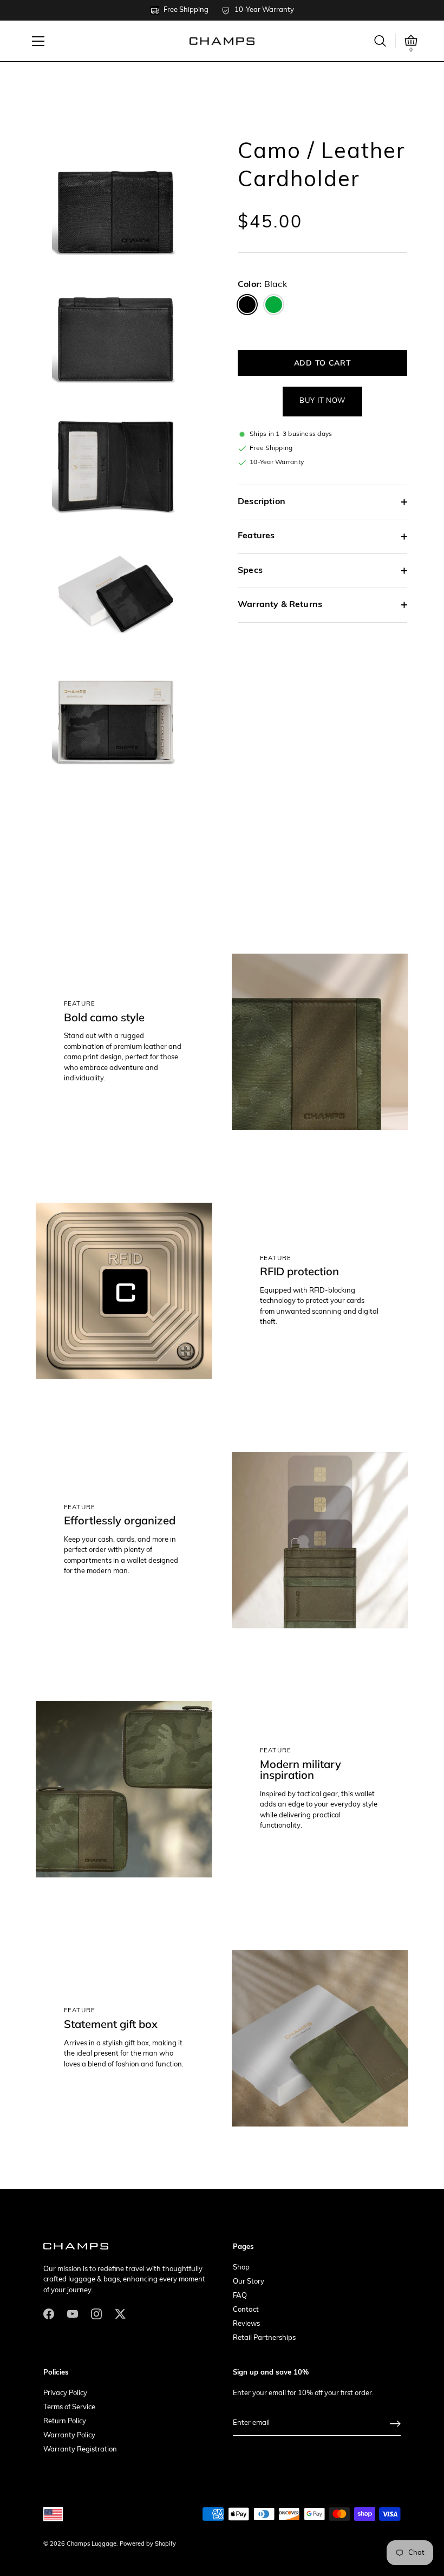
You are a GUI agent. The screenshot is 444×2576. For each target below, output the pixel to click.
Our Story (249, 2282)
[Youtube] (73, 2314)
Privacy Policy (65, 2393)
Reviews (246, 2324)
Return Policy (65, 2421)
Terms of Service (69, 2407)
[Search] (380, 41)
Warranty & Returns (280, 605)
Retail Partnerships (264, 2338)
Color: (262, 285)
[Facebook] (49, 2314)
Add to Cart (323, 363)
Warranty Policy (69, 2435)
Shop (241, 2268)
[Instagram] (96, 2314)
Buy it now (322, 401)
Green (274, 305)
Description (262, 502)
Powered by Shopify (148, 2544)
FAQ (240, 2296)
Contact (246, 2310)
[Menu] (38, 41)
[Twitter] (120, 2314)
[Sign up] (395, 2424)
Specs (250, 571)
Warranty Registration (80, 2450)
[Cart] (411, 41)
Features (256, 536)
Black (247, 305)
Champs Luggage (92, 2544)
